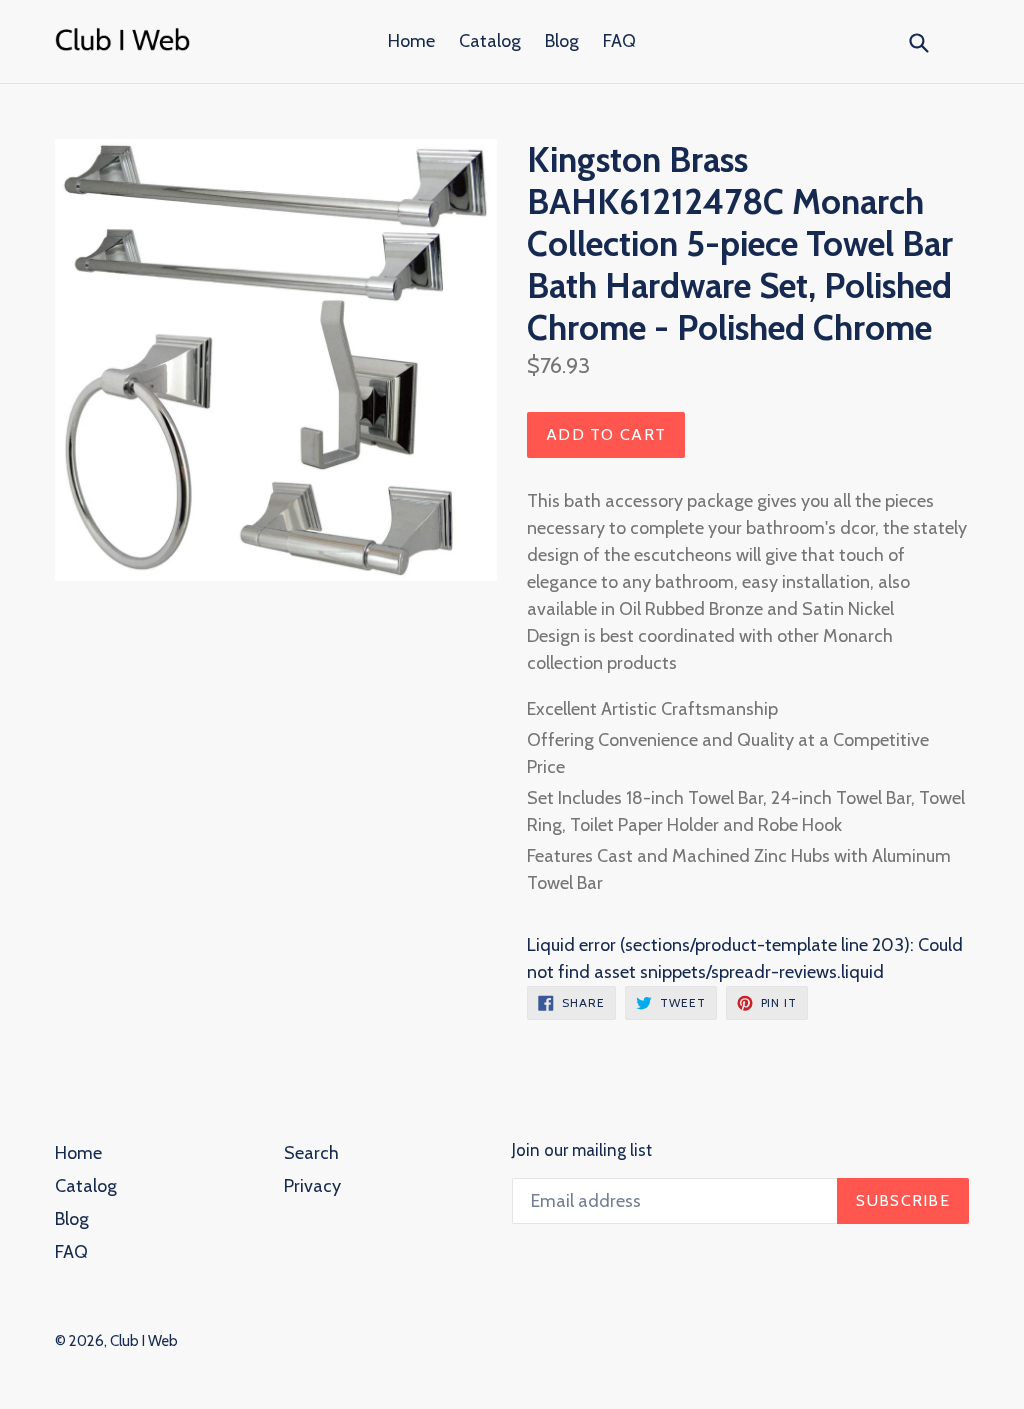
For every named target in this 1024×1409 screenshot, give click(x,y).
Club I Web (144, 1341)
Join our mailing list (582, 1150)
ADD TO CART (606, 434)
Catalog (490, 41)
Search (311, 1153)
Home (411, 41)
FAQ (619, 41)
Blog (562, 41)
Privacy (312, 1186)
